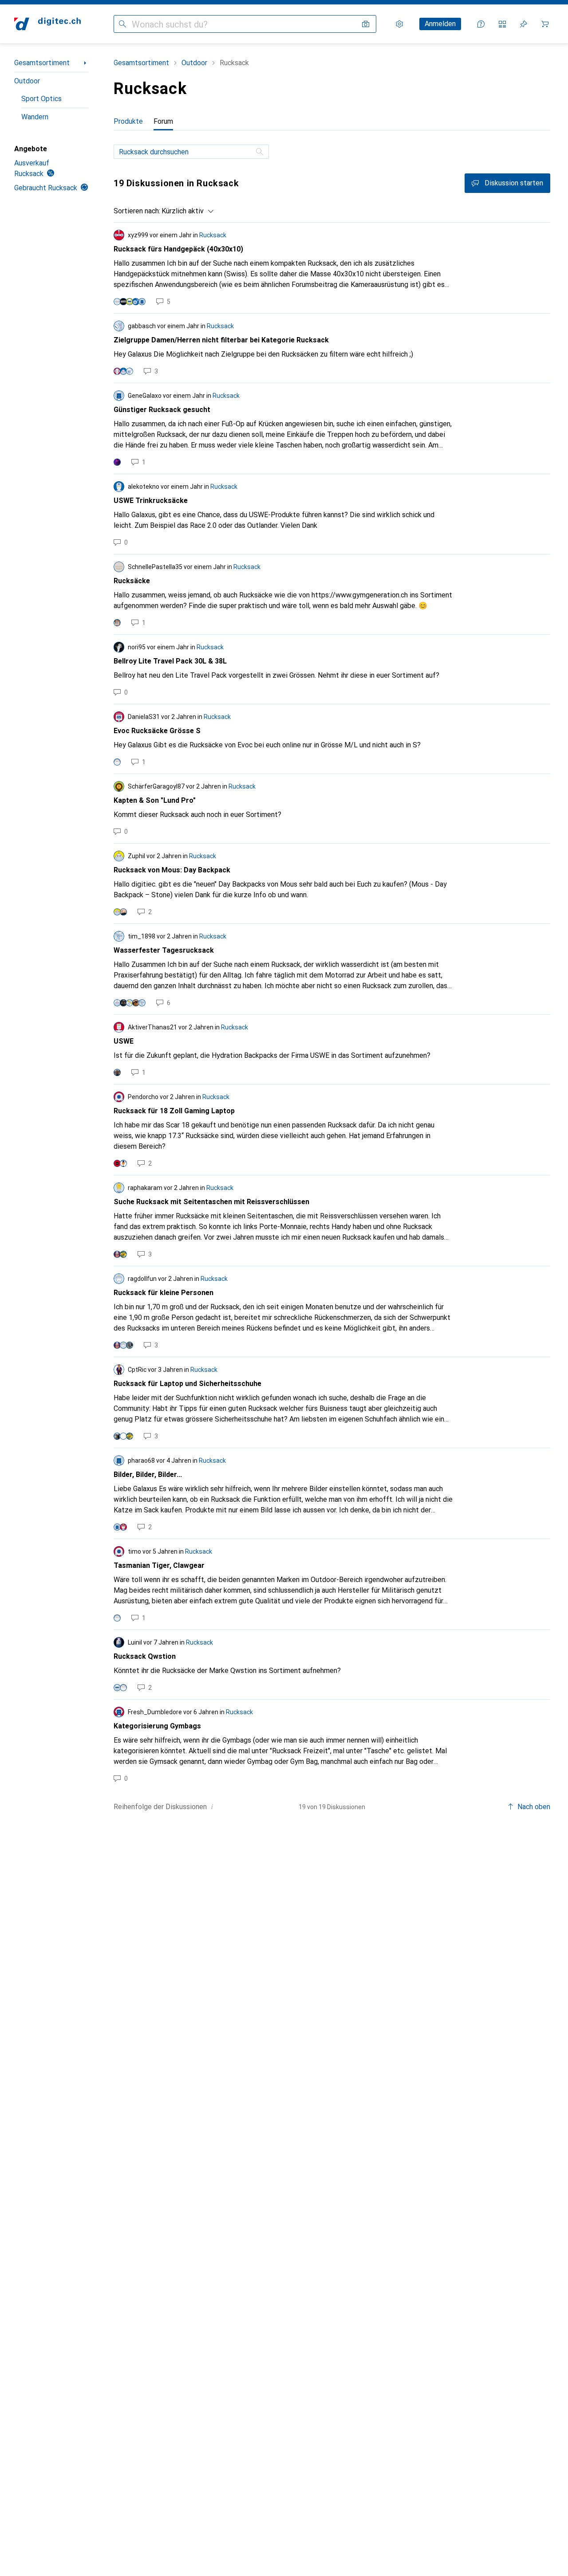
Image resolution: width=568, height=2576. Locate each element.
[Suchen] (122, 24)
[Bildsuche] (366, 24)
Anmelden (440, 24)
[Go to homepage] (47, 24)
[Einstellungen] (399, 24)
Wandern (35, 117)
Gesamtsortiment (42, 63)
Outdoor (27, 81)
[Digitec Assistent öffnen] (481, 24)
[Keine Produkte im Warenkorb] (545, 24)
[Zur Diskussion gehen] (332, 268)
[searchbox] (191, 152)
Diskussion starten (514, 183)
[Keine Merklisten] (524, 24)
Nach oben (534, 1807)
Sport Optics (41, 99)
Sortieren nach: (137, 211)
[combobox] (185, 211)
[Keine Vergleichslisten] (502, 24)
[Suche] (260, 152)
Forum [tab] (163, 121)
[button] (212, 1806)
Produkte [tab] (128, 121)
